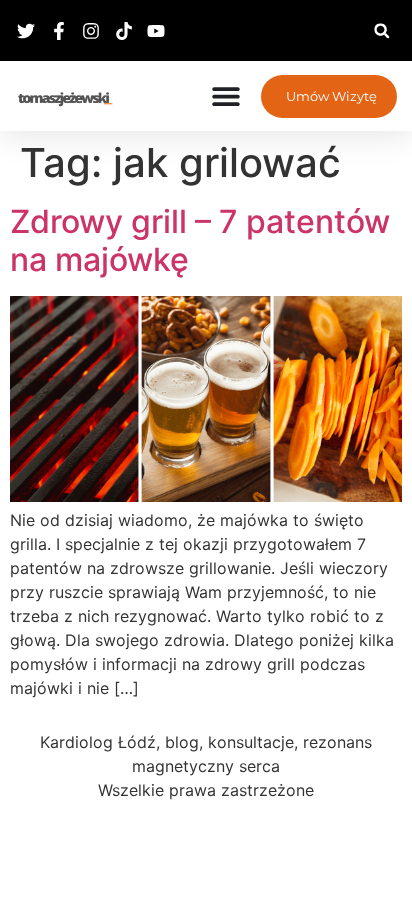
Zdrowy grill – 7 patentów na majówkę (200, 240)
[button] (381, 30)
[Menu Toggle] (226, 96)
